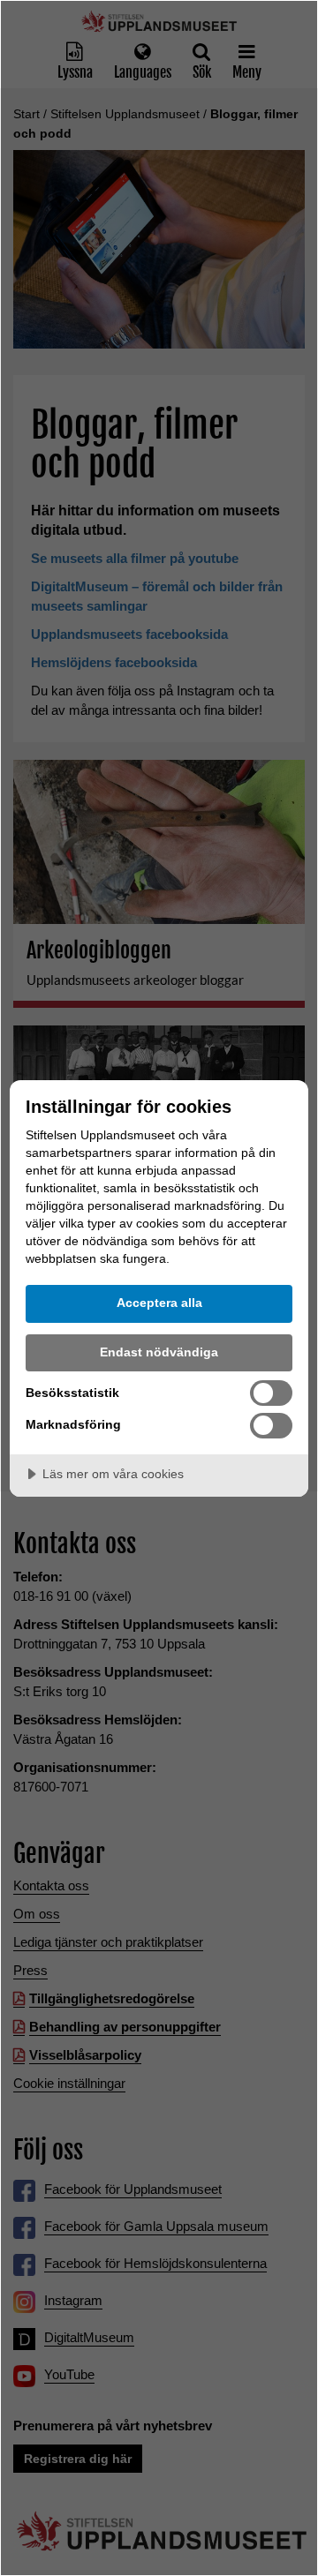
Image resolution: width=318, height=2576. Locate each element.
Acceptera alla (159, 1303)
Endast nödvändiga (159, 1352)
